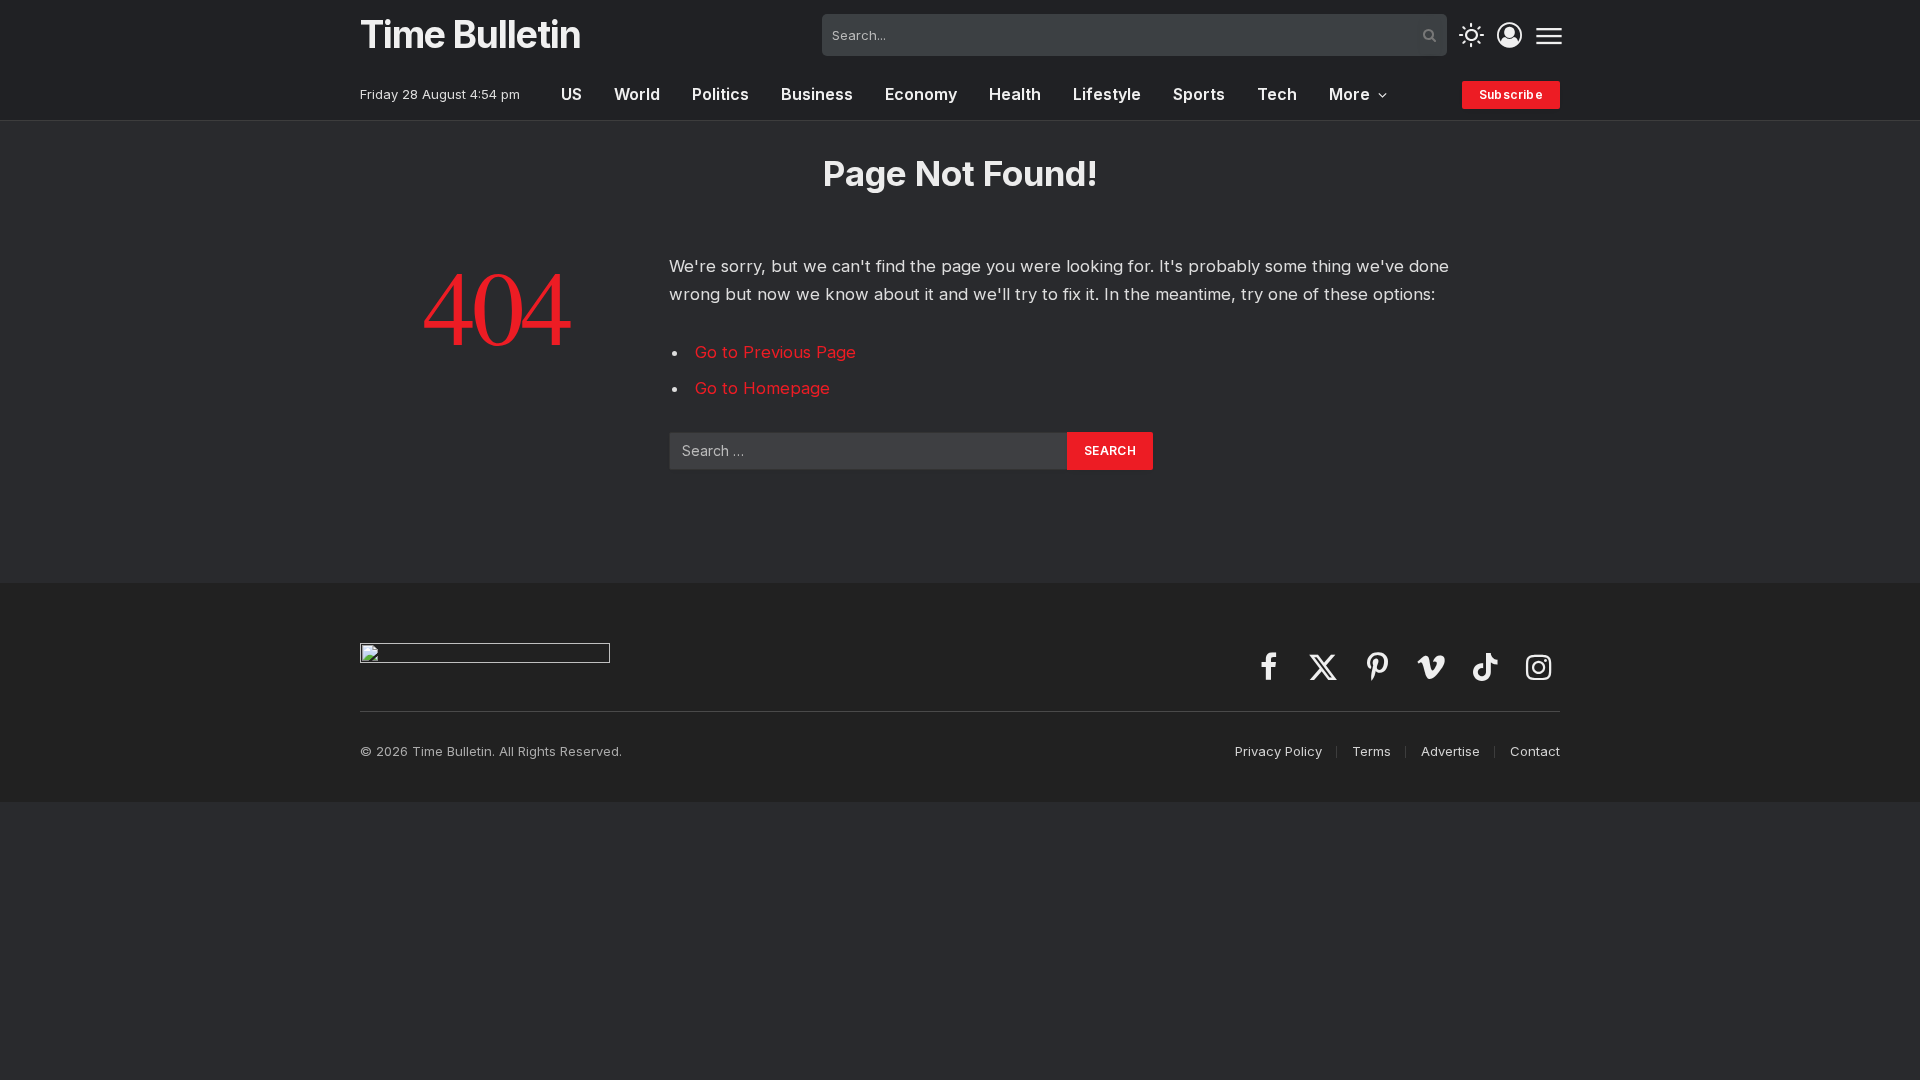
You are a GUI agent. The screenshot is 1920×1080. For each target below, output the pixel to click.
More (1349, 94)
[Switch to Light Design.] (1471, 35)
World (637, 94)
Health (1015, 94)
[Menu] (1548, 35)
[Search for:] (869, 451)
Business (817, 94)
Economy (921, 94)
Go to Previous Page (775, 352)
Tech (1277, 94)
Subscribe (1511, 94)
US (571, 94)
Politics (720, 94)
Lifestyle (1107, 94)
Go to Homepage (762, 388)
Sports (1199, 94)
